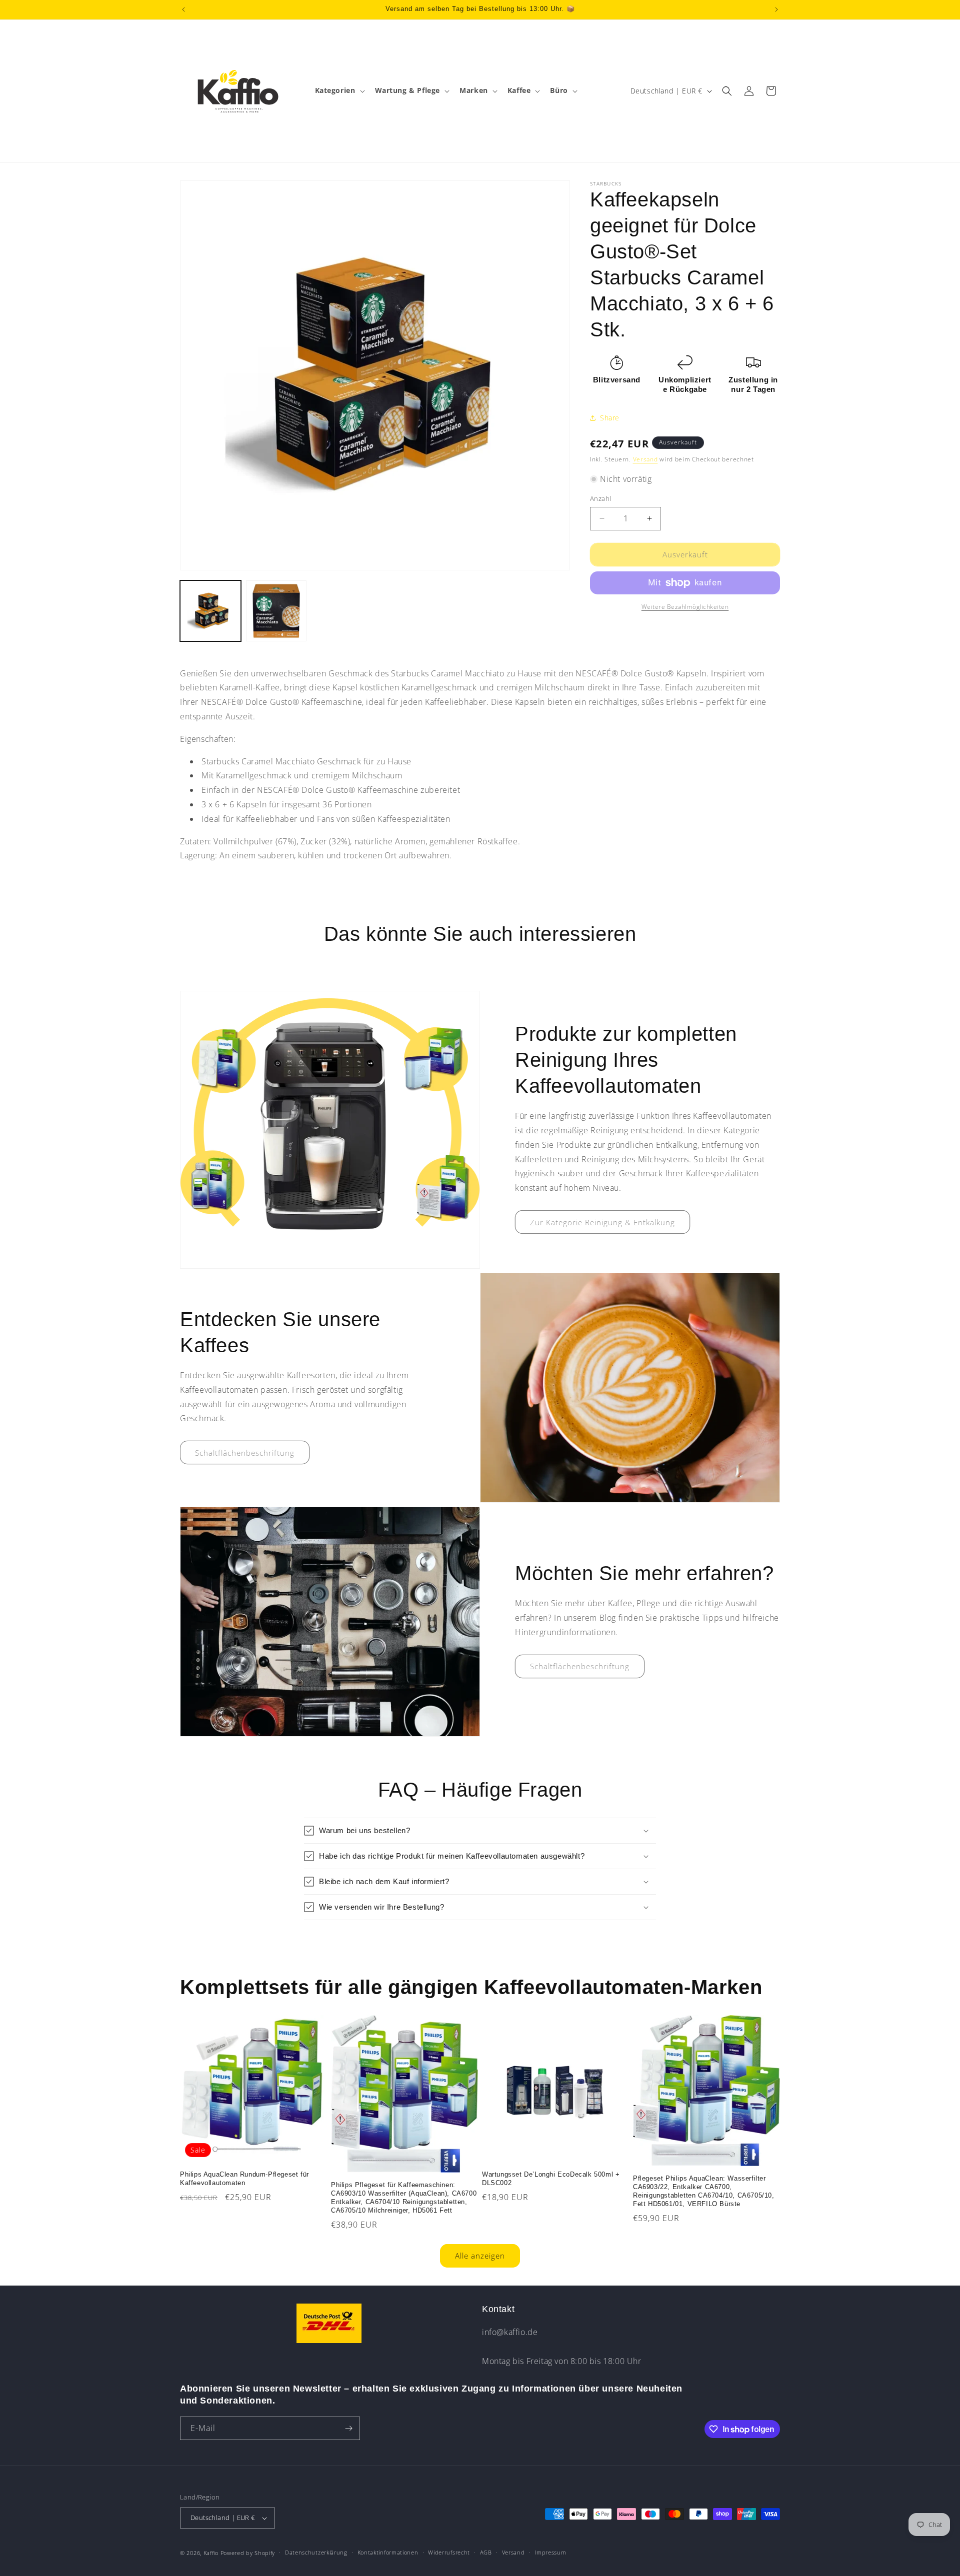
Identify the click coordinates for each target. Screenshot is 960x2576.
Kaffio (211, 2553)
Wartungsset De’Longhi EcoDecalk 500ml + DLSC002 (551, 2179)
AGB (486, 2552)
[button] (339, 90)
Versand (645, 459)
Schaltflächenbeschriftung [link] (245, 1453)
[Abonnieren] (348, 2428)
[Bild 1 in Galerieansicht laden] (210, 611)
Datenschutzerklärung (316, 2552)
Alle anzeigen (480, 2256)
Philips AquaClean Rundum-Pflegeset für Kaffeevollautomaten (244, 2179)
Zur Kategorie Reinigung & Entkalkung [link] (602, 1222)
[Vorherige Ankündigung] (183, 9)
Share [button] (610, 418)
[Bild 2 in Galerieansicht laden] (276, 611)
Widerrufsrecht (449, 2552)
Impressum (550, 2552)
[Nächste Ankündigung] (776, 9)
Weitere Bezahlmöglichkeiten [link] (685, 607)
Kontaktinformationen (388, 2552)
